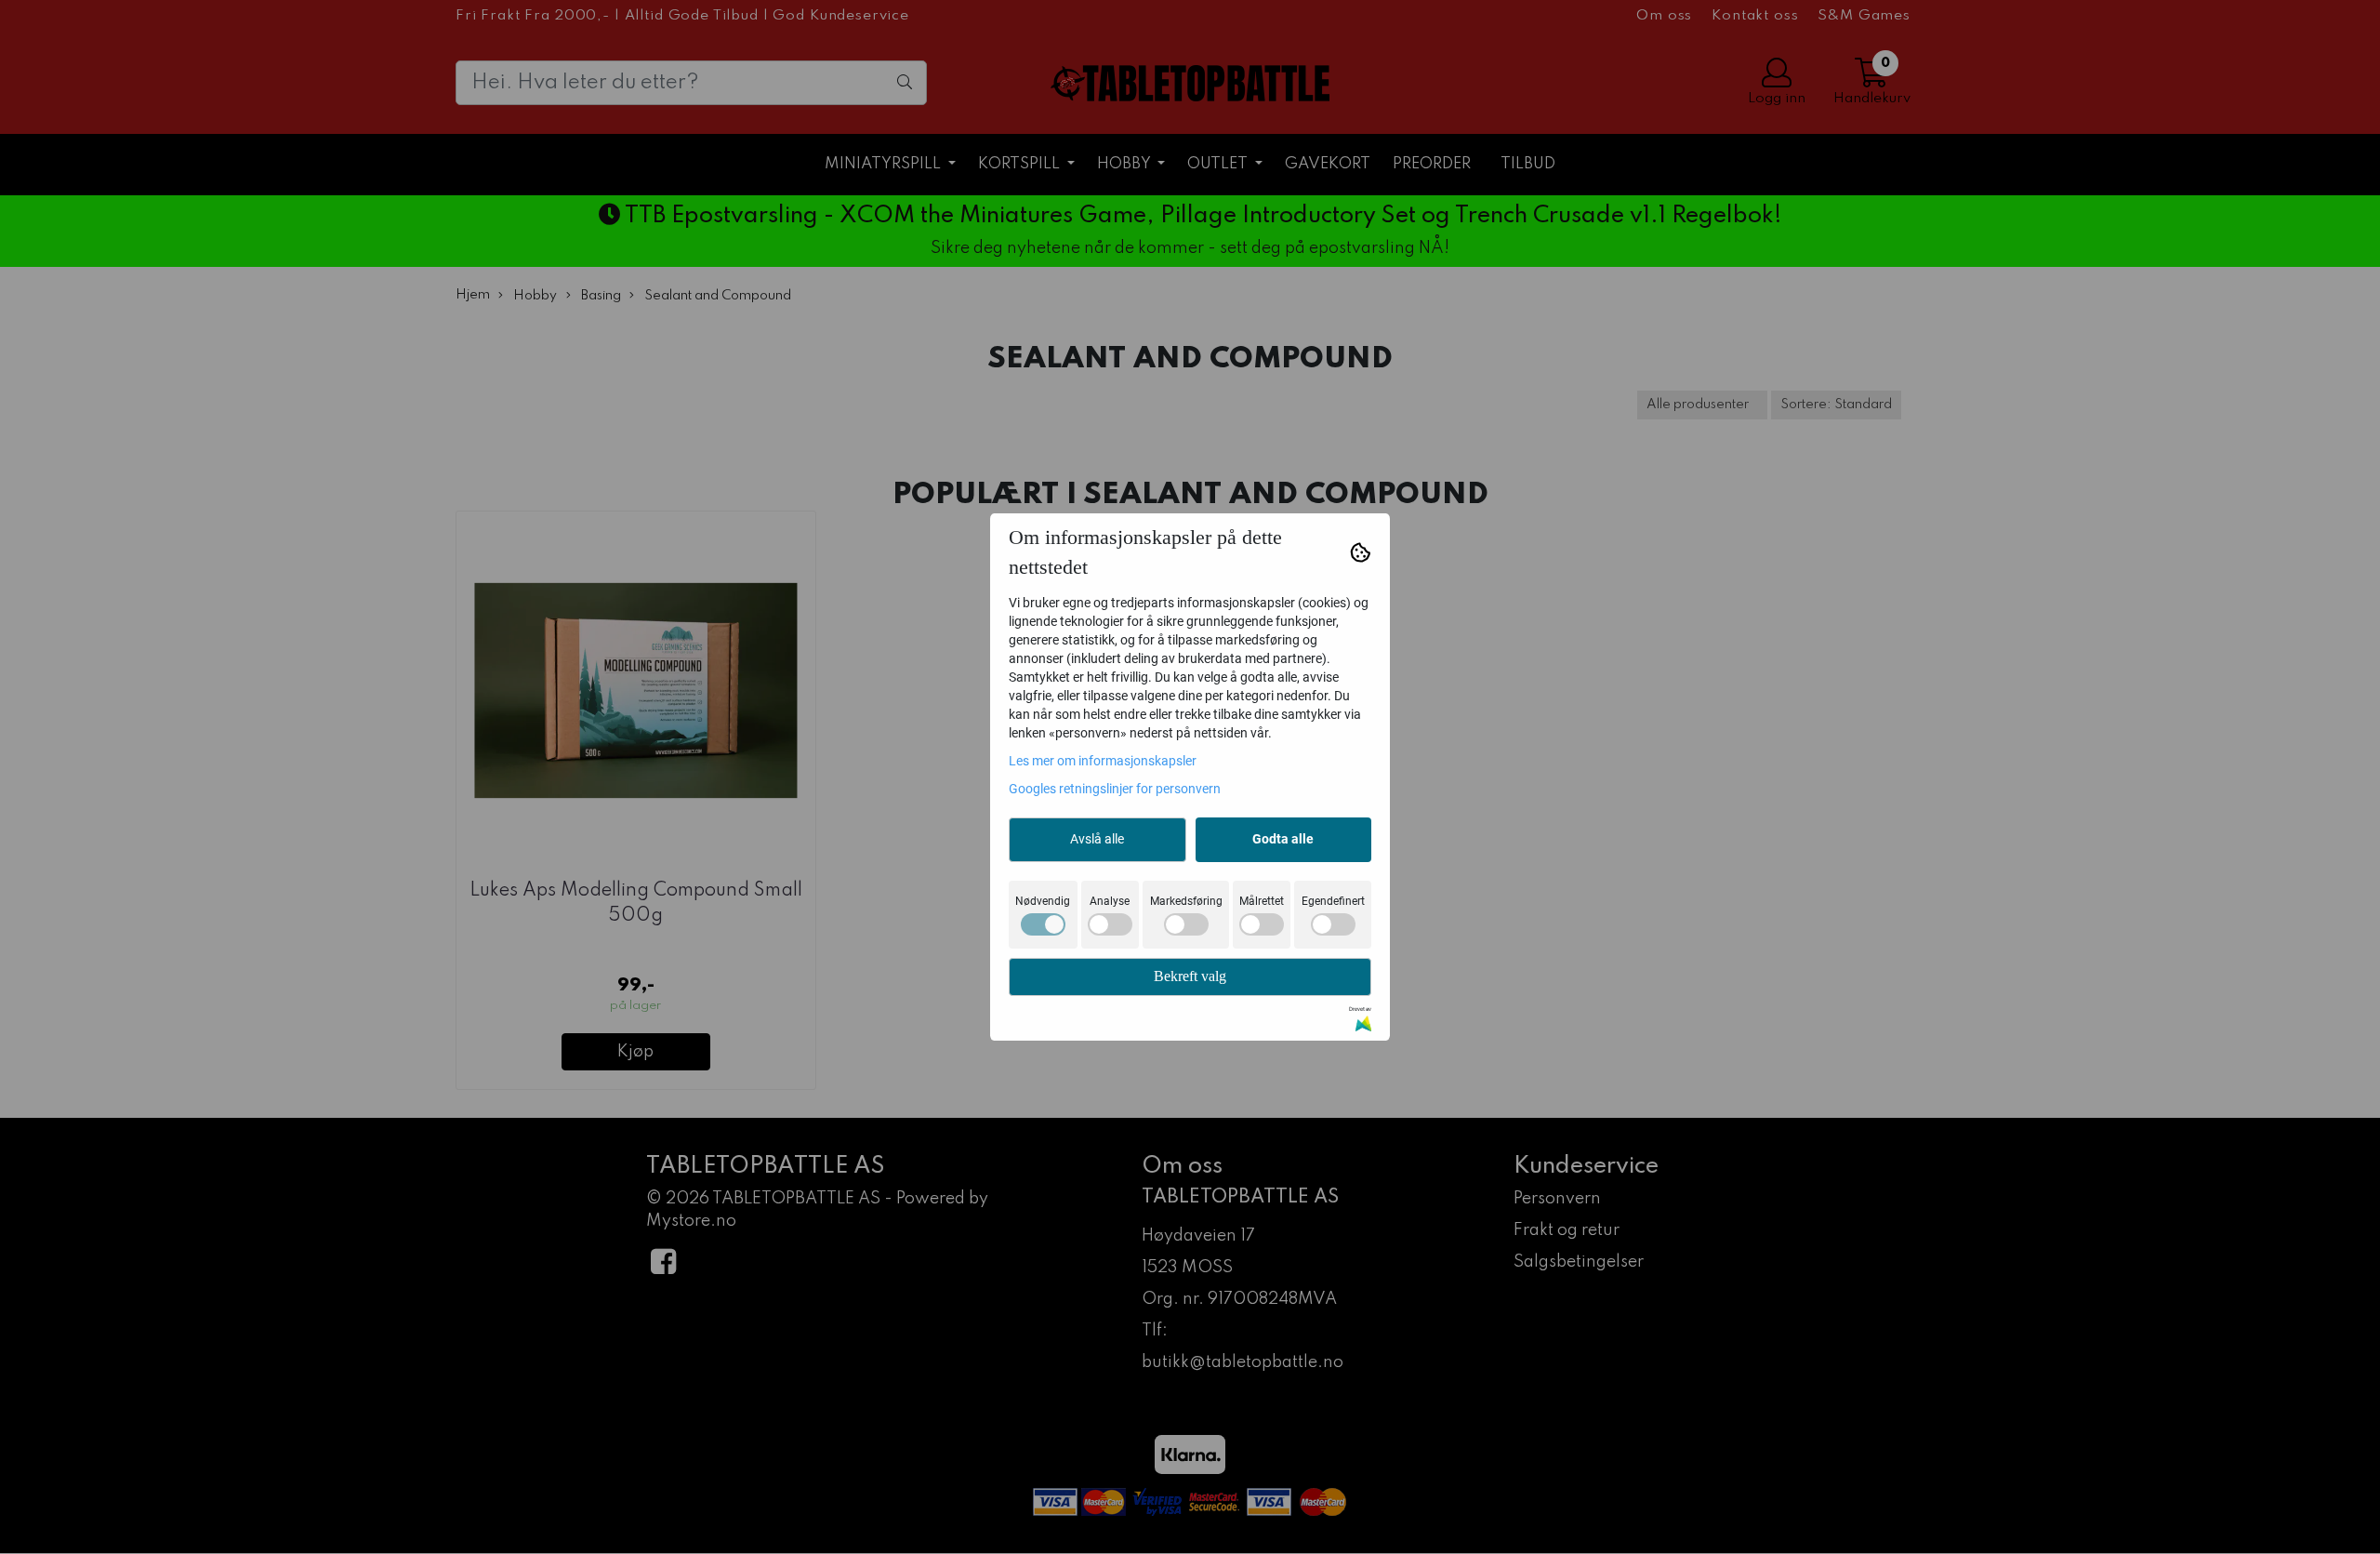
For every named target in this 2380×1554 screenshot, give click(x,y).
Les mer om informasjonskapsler (1103, 761)
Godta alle (1283, 839)
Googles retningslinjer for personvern (1115, 789)
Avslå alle (1097, 839)
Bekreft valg (1190, 976)
